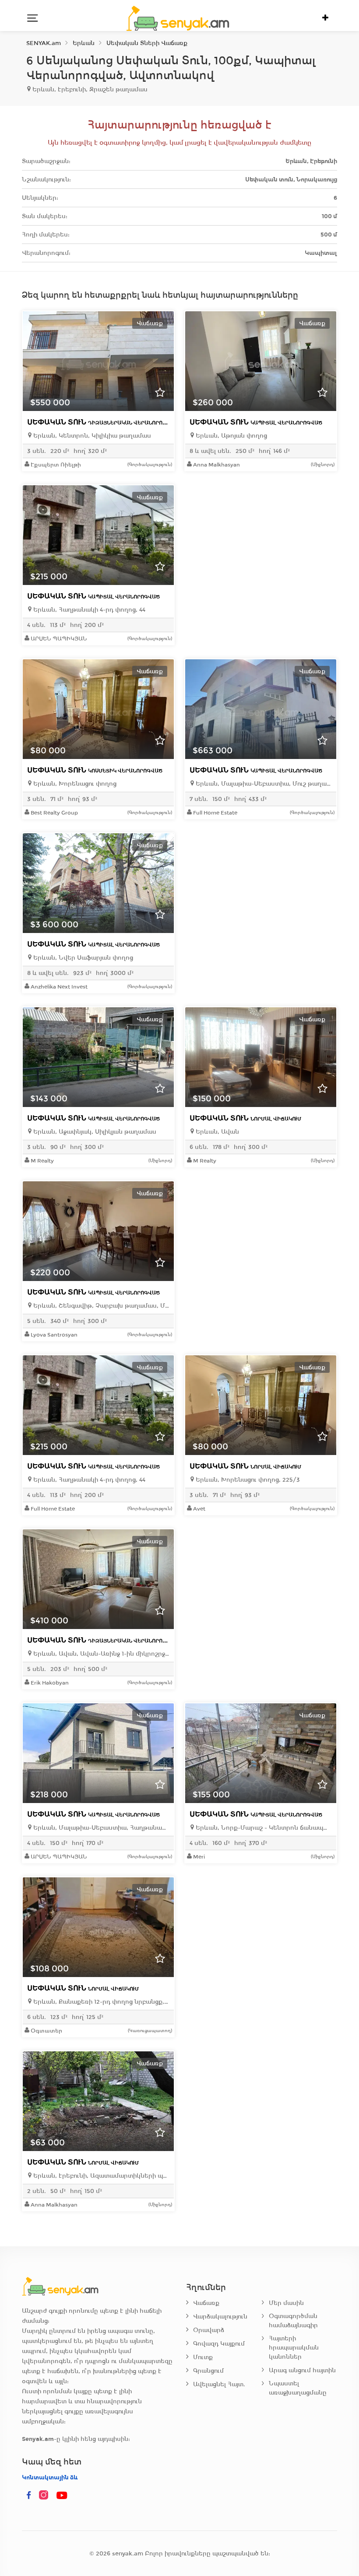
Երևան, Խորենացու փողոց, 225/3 (247, 1480)
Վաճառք (206, 2303)
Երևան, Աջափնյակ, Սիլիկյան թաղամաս (94, 1132)
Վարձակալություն (220, 2317)
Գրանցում (208, 2371)
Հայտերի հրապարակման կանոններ (294, 2348)
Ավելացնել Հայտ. (219, 2384)
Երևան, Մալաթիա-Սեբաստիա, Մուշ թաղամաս (263, 784)
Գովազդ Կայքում (219, 2344)
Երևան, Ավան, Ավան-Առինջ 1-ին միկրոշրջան (100, 1654)
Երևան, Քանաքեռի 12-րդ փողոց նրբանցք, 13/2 (100, 2002)
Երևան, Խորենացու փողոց (74, 784)
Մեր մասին (286, 2303)
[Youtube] (62, 2496)
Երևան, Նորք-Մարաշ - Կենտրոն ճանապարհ (263, 1828)
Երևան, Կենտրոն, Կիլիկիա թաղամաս (91, 436)
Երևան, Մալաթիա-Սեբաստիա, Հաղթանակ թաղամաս (100, 1828)
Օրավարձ (209, 2330)
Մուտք (203, 2357)
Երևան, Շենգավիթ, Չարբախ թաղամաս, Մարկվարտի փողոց (100, 1306)
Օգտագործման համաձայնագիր (293, 2321)
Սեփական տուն (103, 422)
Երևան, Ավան (216, 1132)
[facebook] (29, 2496)
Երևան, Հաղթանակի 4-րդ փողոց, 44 (88, 610)
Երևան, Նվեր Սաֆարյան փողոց (82, 958)
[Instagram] (46, 2496)
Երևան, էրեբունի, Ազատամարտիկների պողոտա (100, 2176)
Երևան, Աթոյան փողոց (231, 436)
